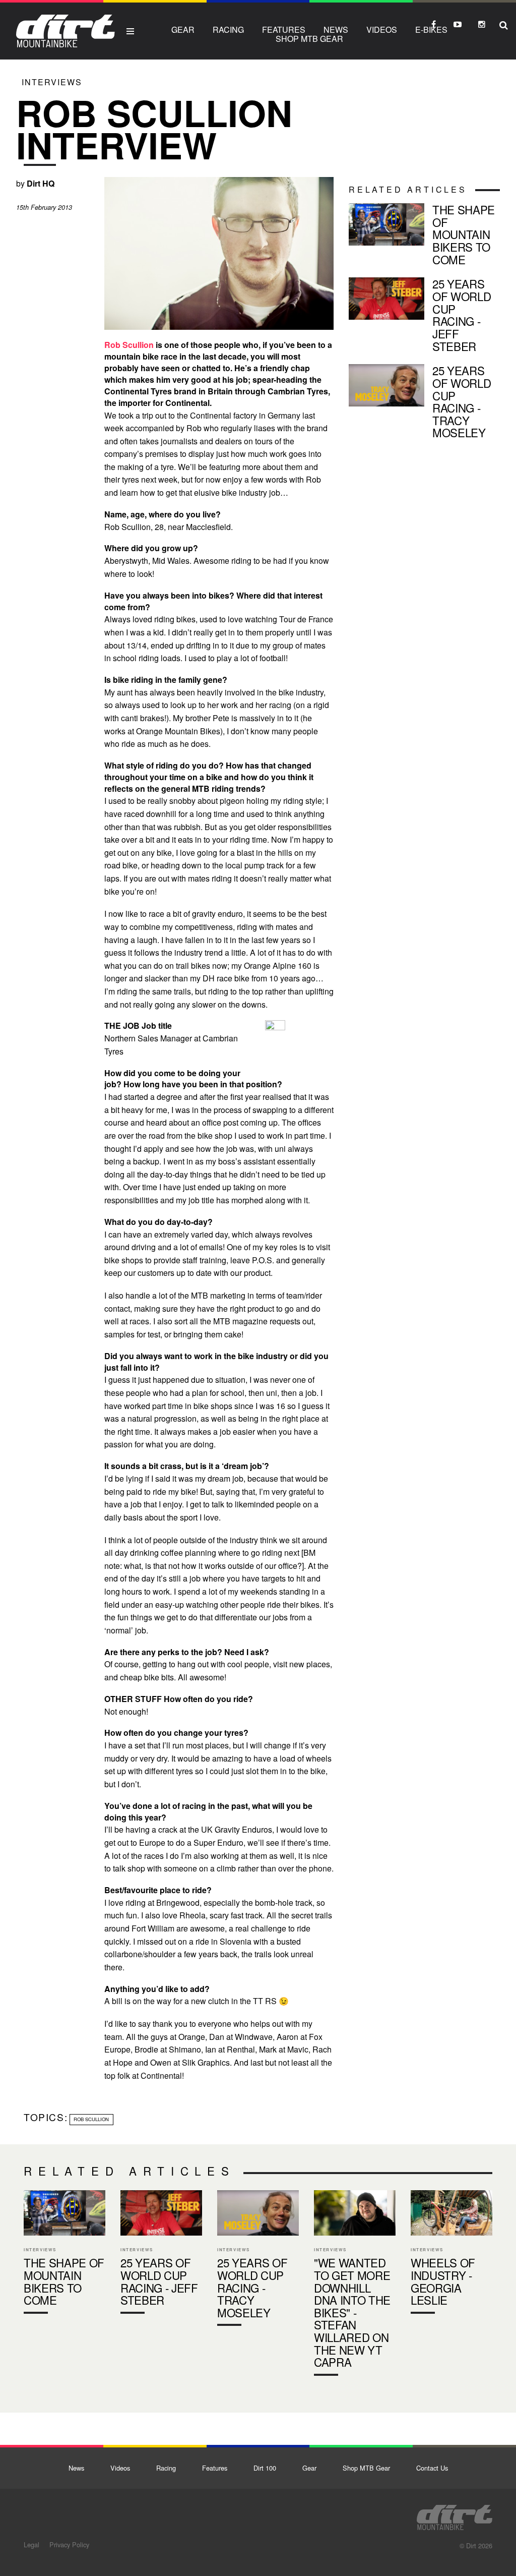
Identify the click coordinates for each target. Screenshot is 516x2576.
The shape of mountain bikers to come (424, 236)
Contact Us (432, 2468)
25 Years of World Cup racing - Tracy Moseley (424, 403)
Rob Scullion (129, 345)
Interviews (52, 82)
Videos (382, 30)
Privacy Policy (69, 2544)
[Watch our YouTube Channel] (458, 24)
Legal (31, 2544)
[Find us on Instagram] (482, 24)
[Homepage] (455, 2514)
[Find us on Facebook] (433, 24)
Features (284, 30)
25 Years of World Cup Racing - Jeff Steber (424, 317)
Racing (228, 30)
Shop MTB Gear (309, 39)
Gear (183, 30)
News (336, 30)
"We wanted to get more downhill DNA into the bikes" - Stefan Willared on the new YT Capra (355, 2285)
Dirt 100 (265, 2468)
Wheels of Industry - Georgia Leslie (451, 2254)
